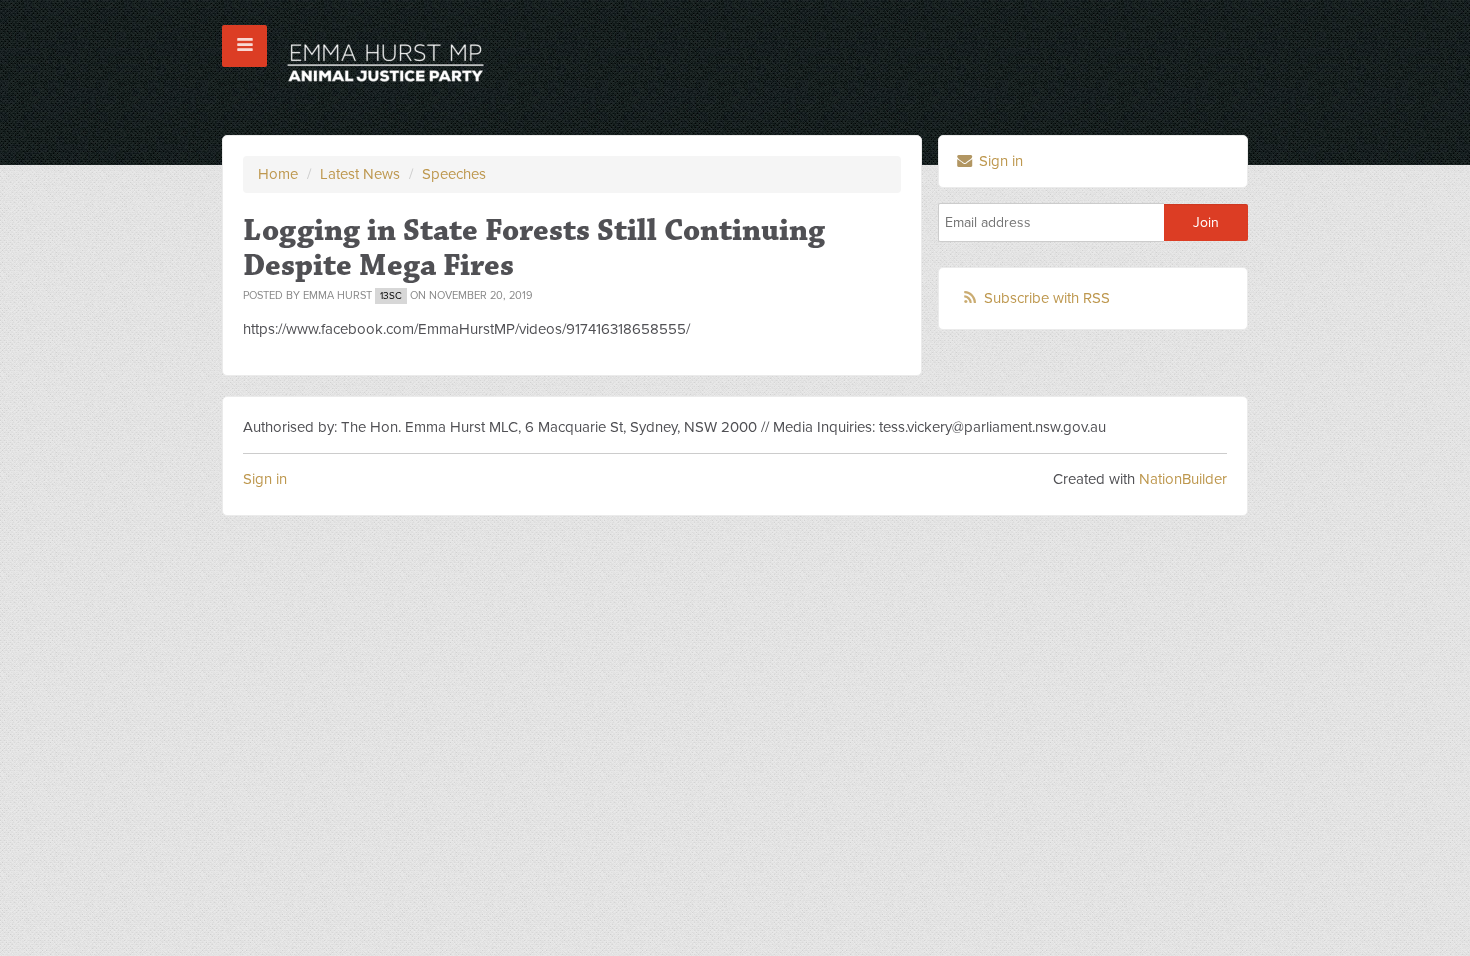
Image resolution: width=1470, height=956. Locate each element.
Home (278, 174)
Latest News (360, 174)
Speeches (454, 174)
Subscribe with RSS (1047, 298)
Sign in (999, 161)
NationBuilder (1183, 479)
